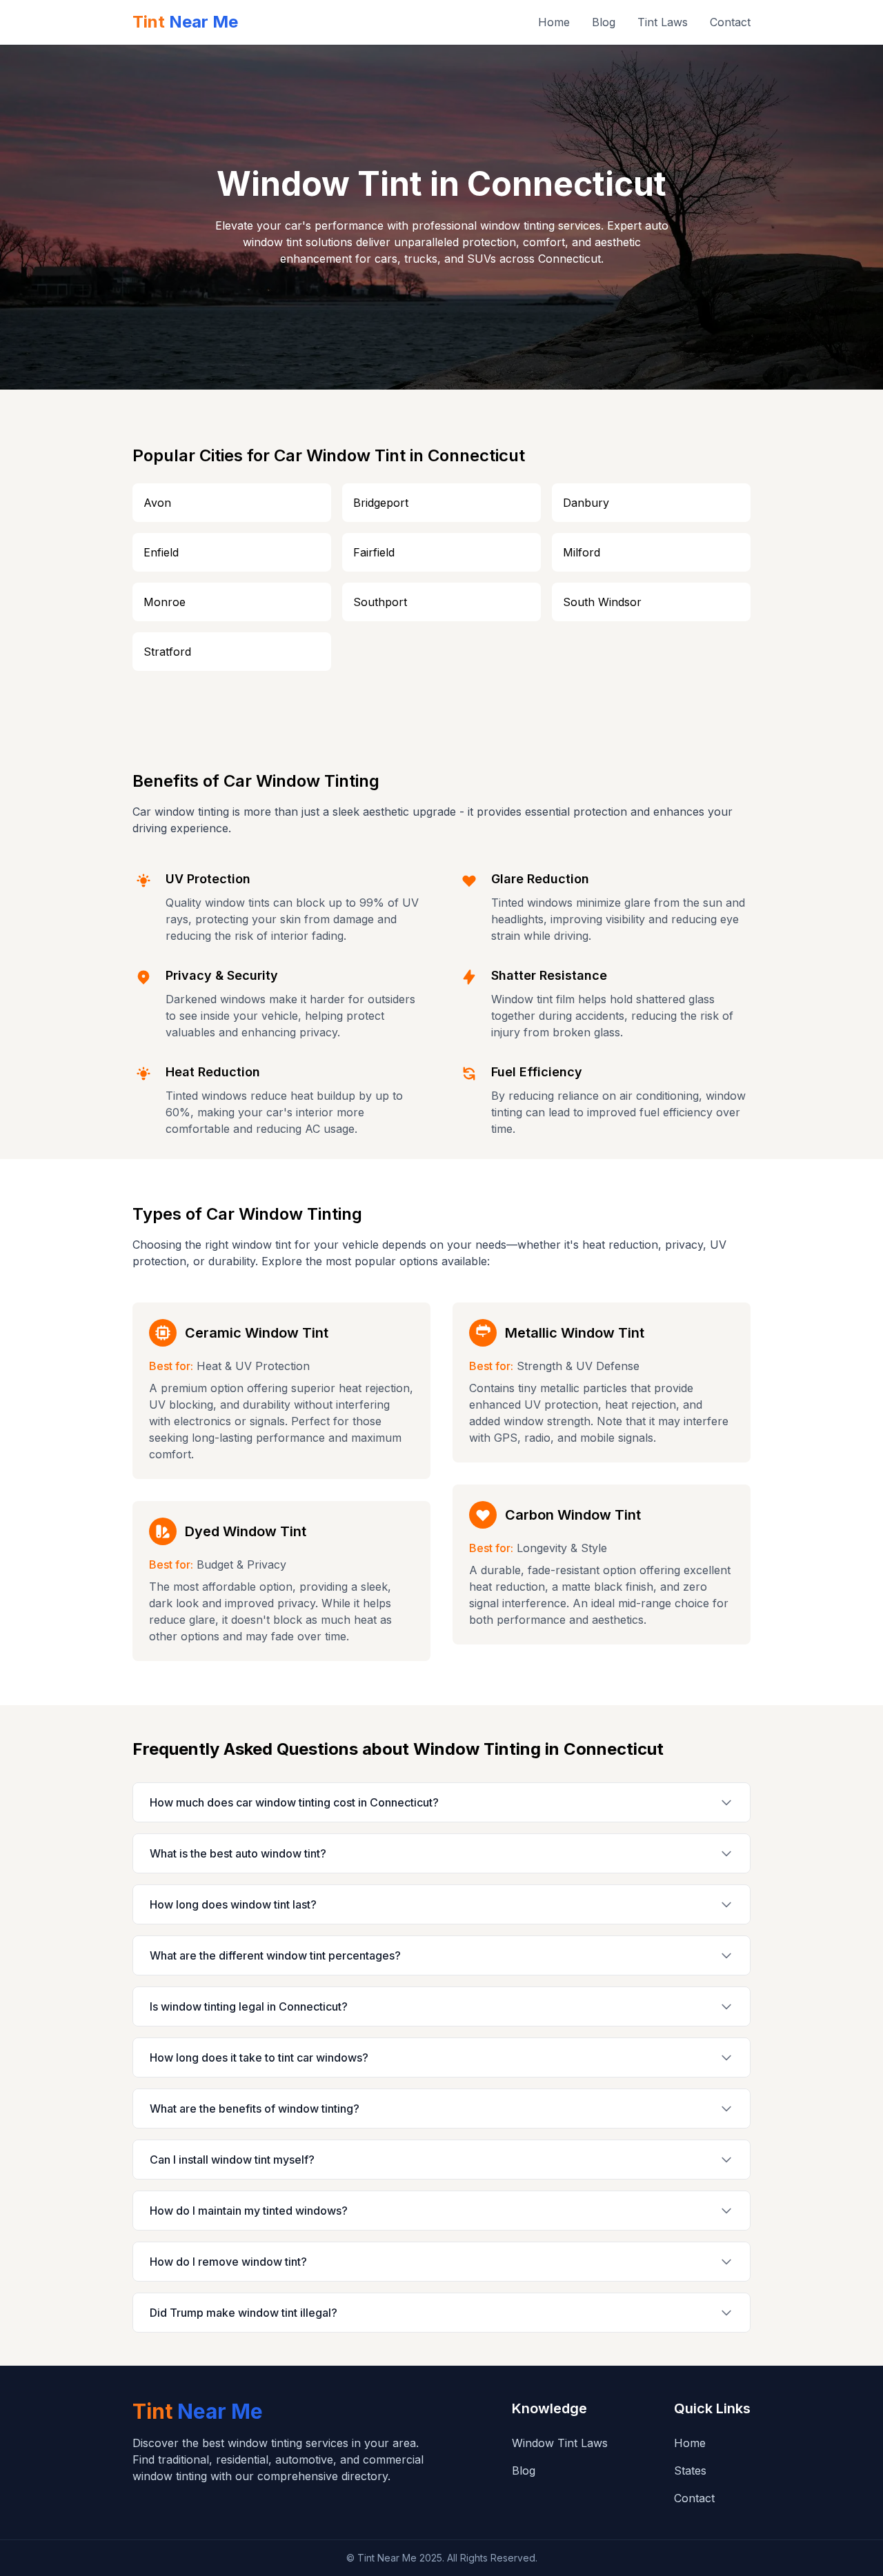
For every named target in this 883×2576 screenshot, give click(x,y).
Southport (380, 602)
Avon (157, 503)
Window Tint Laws (560, 2443)
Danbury (586, 503)
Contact (730, 22)
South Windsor (602, 602)
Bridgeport (381, 503)
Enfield (161, 552)
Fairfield (374, 552)
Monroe (165, 602)
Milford (582, 552)
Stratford (167, 652)
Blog (604, 22)
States (690, 2471)
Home (554, 22)
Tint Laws (663, 22)
